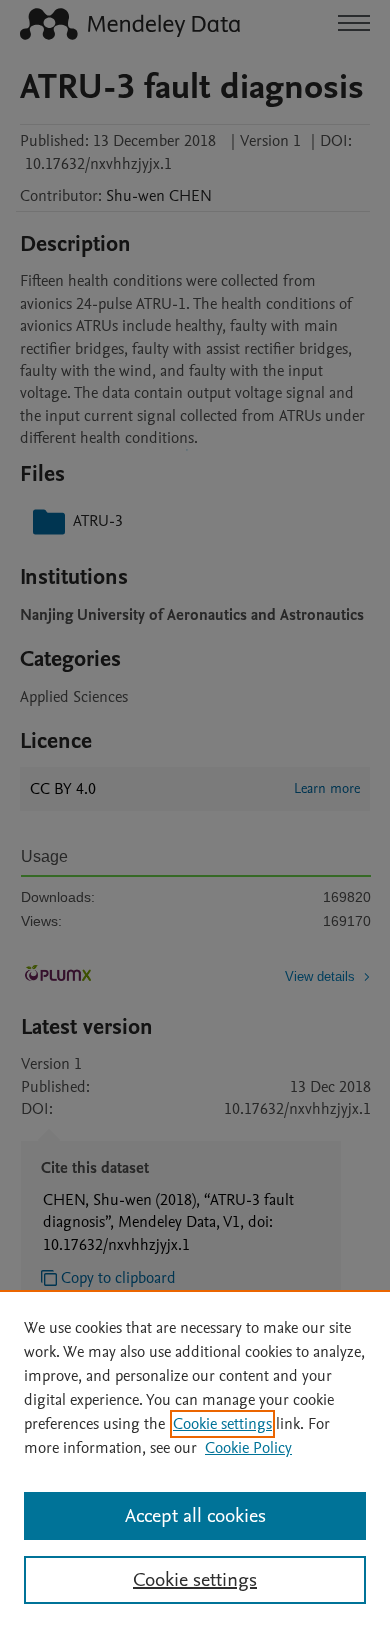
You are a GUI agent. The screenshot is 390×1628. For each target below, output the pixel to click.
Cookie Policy (248, 1448)
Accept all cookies (195, 1516)
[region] (195, 1459)
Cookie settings (222, 1424)
